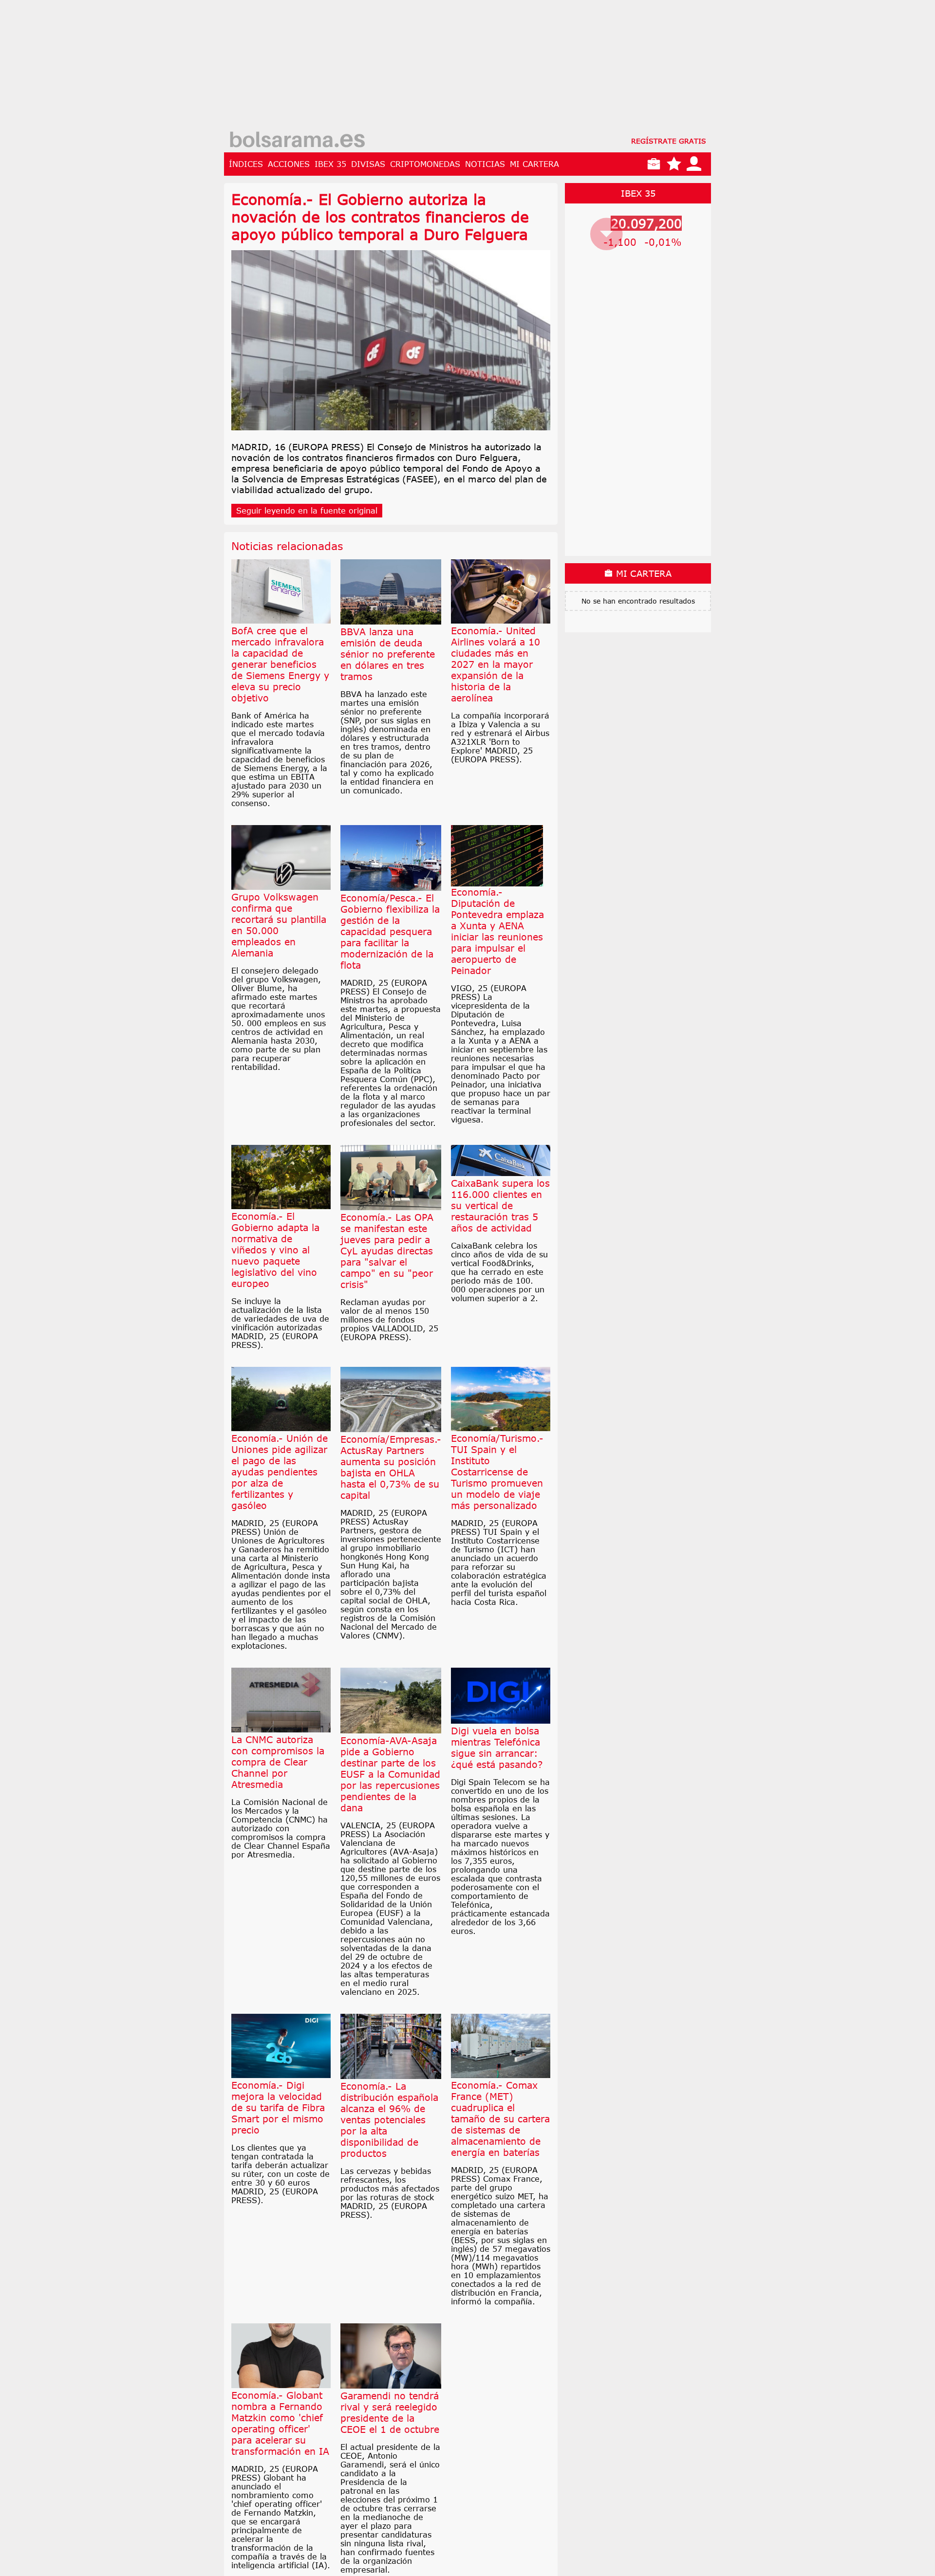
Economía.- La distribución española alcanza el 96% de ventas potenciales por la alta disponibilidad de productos (389, 2120)
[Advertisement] (467, 68)
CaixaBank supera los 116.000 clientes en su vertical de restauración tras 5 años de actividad (500, 1205)
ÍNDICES (246, 164)
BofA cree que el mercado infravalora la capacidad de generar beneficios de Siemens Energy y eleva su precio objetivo (280, 664)
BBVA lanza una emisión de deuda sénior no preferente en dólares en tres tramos (388, 654)
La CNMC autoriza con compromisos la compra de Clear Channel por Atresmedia (278, 1762)
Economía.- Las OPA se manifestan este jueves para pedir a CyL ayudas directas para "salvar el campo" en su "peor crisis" (387, 1251)
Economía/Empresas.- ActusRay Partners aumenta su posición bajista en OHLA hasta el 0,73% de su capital (391, 1467)
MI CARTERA (534, 164)
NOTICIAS (485, 164)
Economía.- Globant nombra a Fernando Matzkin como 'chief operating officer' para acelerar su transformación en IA (280, 2423)
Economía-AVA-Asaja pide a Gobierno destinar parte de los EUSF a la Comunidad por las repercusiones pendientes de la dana (390, 1774)
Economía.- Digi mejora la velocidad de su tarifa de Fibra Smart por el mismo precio (278, 2107)
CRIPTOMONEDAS (425, 164)
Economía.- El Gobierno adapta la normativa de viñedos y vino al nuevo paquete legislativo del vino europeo (275, 1250)
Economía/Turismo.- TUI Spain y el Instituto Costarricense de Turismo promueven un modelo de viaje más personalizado (497, 1472)
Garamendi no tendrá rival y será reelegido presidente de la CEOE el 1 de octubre (390, 2412)
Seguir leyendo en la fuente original (307, 511)
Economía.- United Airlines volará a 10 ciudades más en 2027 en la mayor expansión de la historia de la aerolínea (496, 664)
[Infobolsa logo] (297, 141)
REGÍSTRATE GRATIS (669, 141)
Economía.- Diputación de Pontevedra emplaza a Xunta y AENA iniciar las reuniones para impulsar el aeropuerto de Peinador (497, 931)
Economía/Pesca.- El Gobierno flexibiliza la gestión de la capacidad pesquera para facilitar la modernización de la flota (390, 931)
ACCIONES (289, 164)
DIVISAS (368, 164)
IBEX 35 (330, 164)
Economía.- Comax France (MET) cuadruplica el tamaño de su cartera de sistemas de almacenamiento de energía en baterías (500, 2119)
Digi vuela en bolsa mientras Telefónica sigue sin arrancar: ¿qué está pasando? (497, 1748)
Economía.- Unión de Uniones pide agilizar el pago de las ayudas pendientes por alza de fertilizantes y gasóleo (280, 1472)
